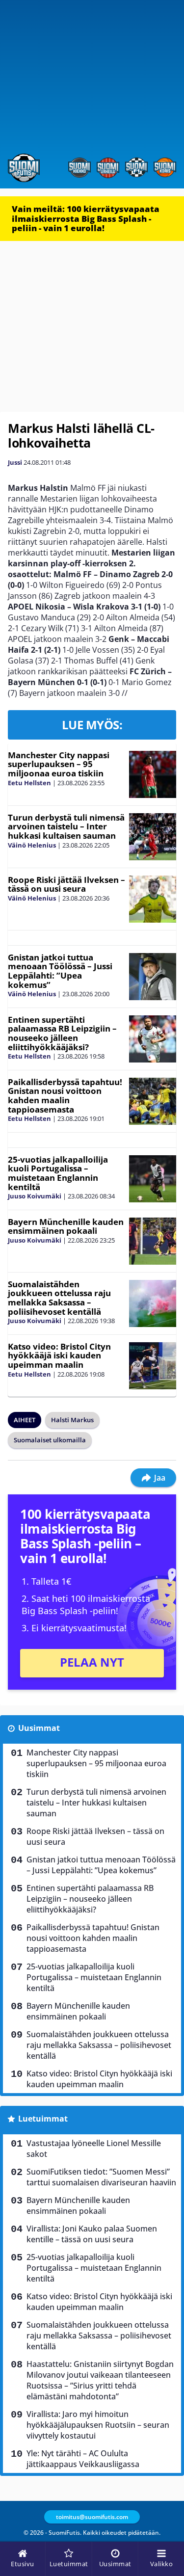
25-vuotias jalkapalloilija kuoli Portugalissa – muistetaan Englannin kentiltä (58, 1173)
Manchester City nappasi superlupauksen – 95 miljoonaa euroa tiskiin (59, 764)
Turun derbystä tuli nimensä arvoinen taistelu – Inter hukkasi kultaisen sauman (66, 826)
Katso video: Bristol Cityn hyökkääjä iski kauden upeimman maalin (59, 1355)
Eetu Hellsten (29, 783)
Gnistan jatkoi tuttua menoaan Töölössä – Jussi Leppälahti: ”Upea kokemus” (60, 971)
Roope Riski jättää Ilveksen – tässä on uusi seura (66, 884)
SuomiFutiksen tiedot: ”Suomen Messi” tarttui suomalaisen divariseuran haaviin (101, 2177)
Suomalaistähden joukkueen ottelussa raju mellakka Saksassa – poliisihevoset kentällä (59, 1298)
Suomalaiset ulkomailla (50, 1440)
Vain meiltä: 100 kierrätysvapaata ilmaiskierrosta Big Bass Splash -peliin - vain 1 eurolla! (86, 218)
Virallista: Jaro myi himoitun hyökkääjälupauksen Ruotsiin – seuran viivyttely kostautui (98, 2425)
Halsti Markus (72, 1420)
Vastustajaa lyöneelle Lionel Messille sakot (94, 2149)
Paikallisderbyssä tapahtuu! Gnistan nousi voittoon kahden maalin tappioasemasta (65, 1096)
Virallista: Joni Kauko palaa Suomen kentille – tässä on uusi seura (92, 2234)
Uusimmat (39, 1728)
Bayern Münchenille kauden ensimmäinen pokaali (66, 1226)
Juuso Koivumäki (35, 1196)
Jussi (15, 462)
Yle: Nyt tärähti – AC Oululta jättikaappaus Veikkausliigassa (83, 2459)
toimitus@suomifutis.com (92, 2517)
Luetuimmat (43, 2119)
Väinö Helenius (32, 845)
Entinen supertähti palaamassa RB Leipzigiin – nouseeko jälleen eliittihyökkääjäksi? (62, 1033)
